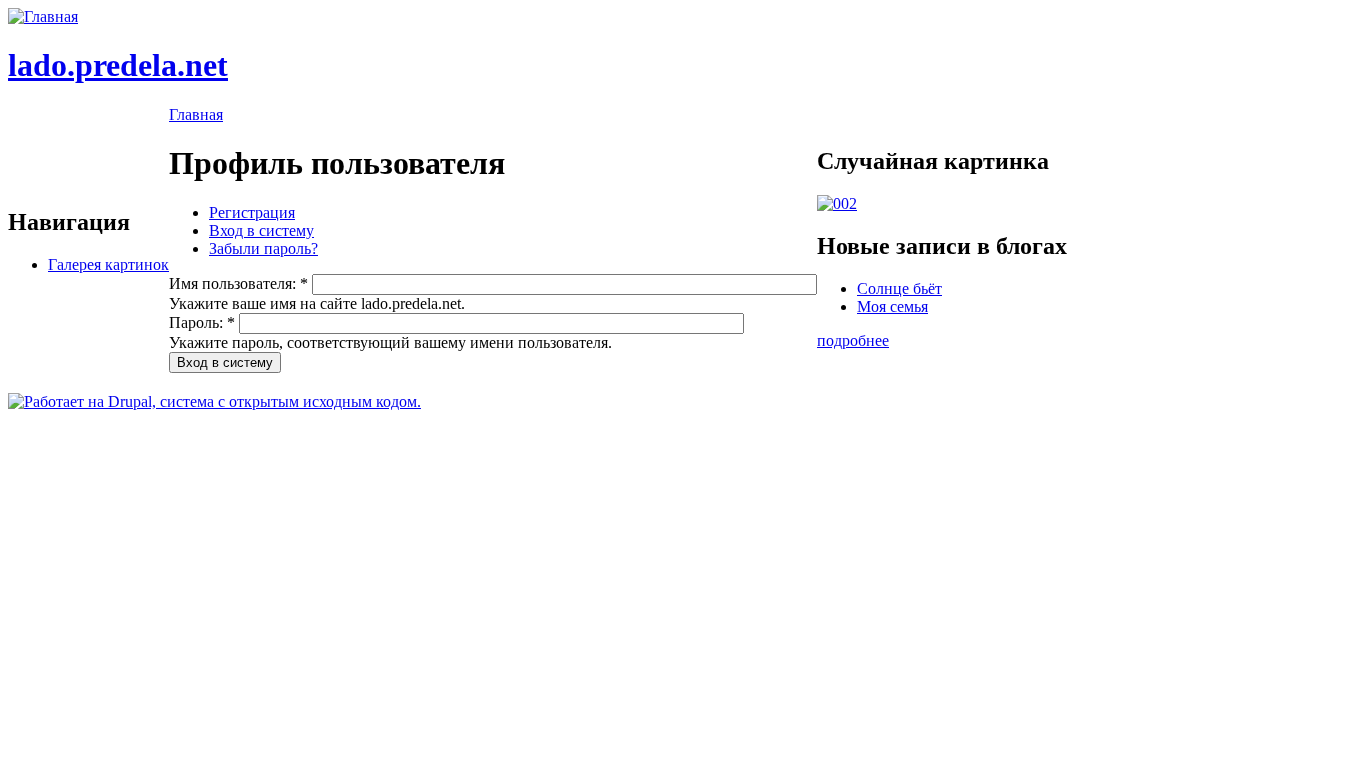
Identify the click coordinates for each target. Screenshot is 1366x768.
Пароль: (202, 322)
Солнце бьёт (899, 288)
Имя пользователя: (238, 283)
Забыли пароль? (263, 248)
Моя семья (892, 306)
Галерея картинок (108, 264)
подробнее (853, 340)
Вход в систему (261, 230)
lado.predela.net (118, 65)
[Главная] (43, 16)
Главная (196, 114)
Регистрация (252, 212)
